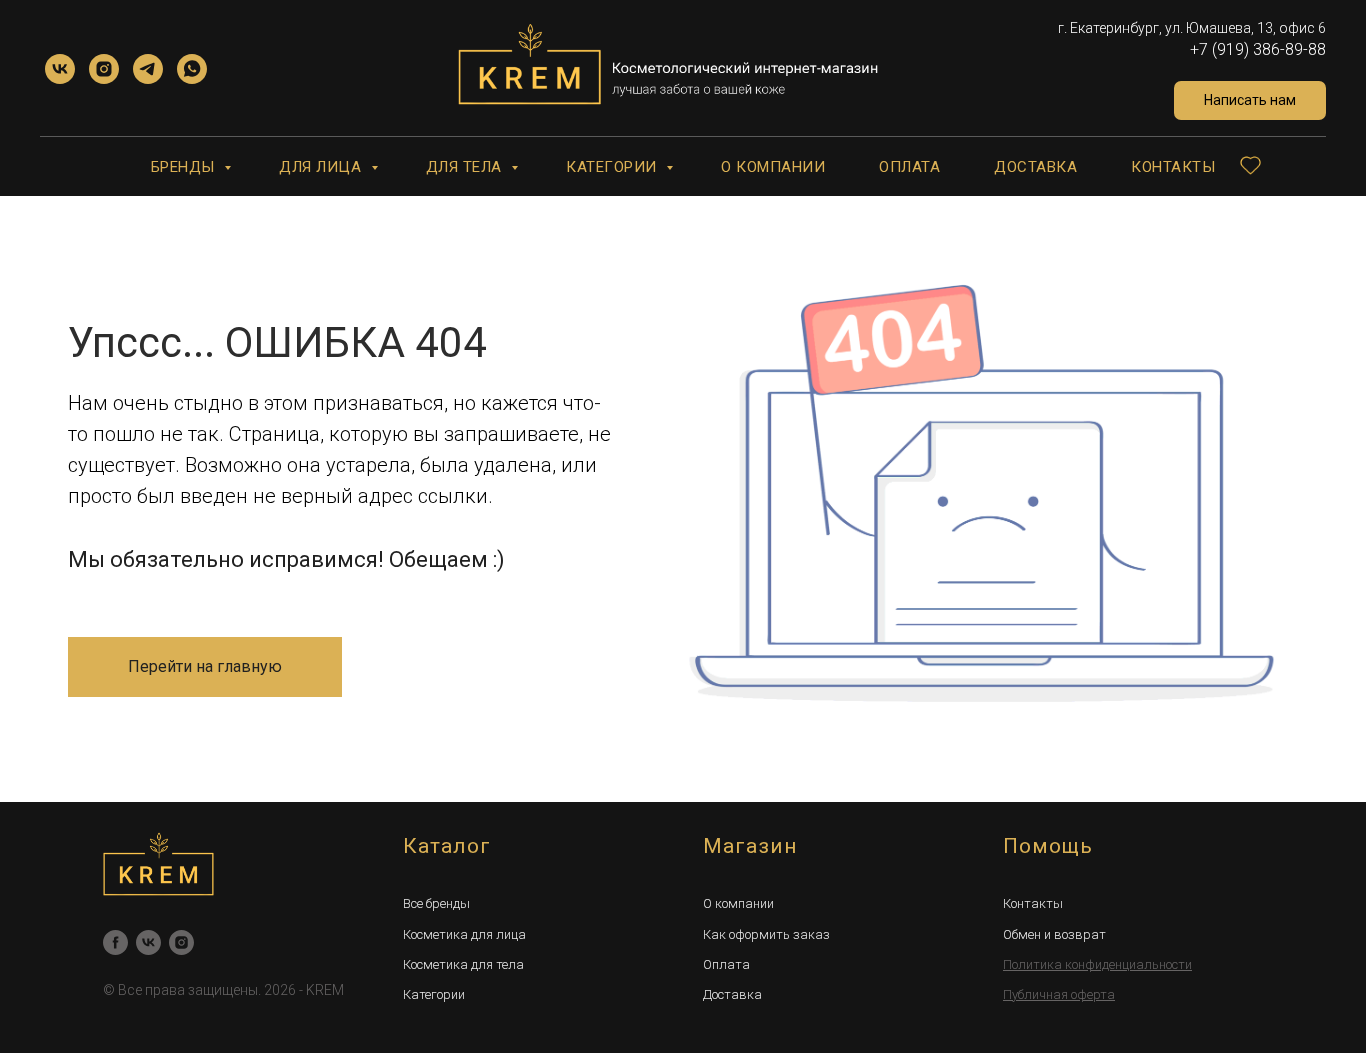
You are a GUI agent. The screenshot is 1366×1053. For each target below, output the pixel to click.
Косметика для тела (463, 964)
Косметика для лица (464, 934)
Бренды (185, 167)
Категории (613, 167)
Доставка (1035, 167)
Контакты (1173, 167)
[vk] (60, 69)
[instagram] (104, 69)
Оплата (909, 167)
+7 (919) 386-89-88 (1258, 49)
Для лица (322, 167)
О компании (773, 167)
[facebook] (115, 942)
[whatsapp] (192, 69)
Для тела (466, 167)
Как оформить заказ (766, 934)
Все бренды (436, 903)
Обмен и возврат (1054, 934)
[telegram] (148, 69)
